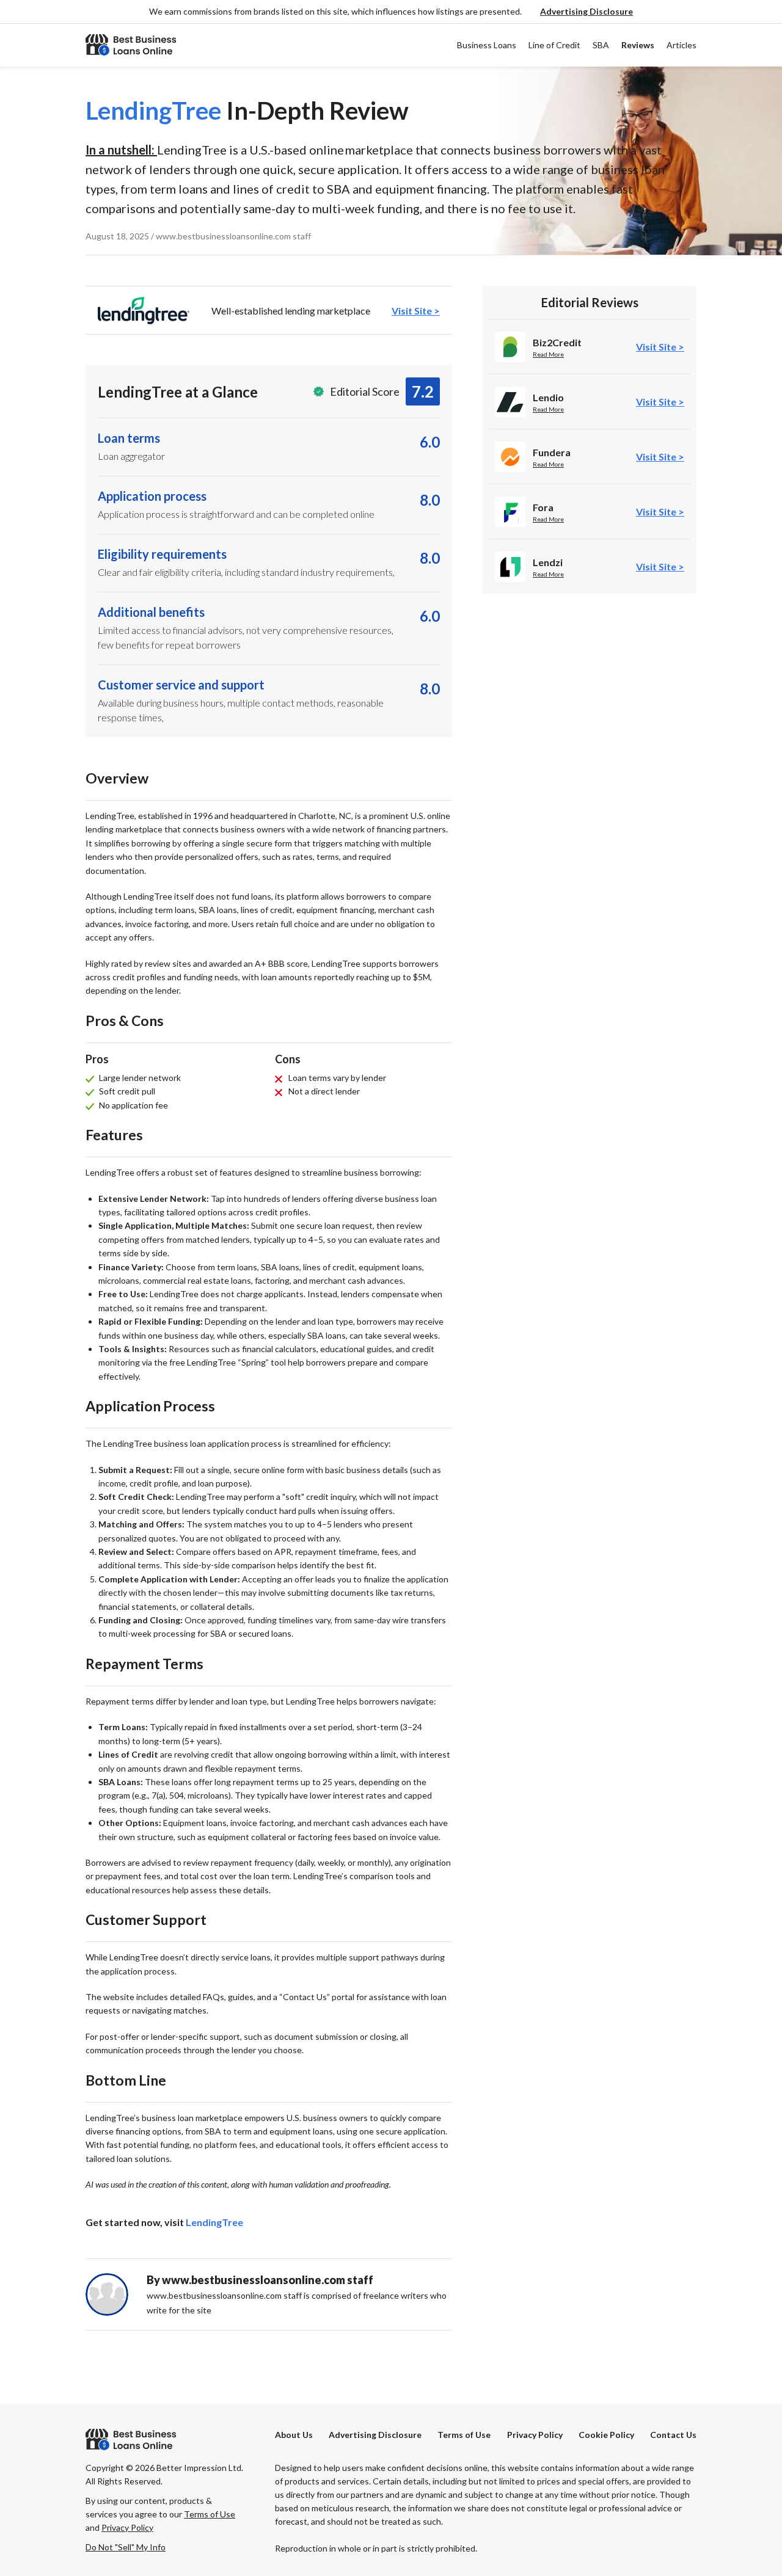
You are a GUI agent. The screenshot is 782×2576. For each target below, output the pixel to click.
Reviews (638, 45)
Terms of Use (464, 2435)
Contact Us (673, 2435)
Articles (682, 45)
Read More (548, 354)
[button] (586, 12)
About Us (294, 2435)
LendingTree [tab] (214, 2222)
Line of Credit (554, 45)
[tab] (269, 310)
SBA (601, 45)
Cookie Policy (606, 2435)
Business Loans (487, 45)
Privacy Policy (535, 2435)
